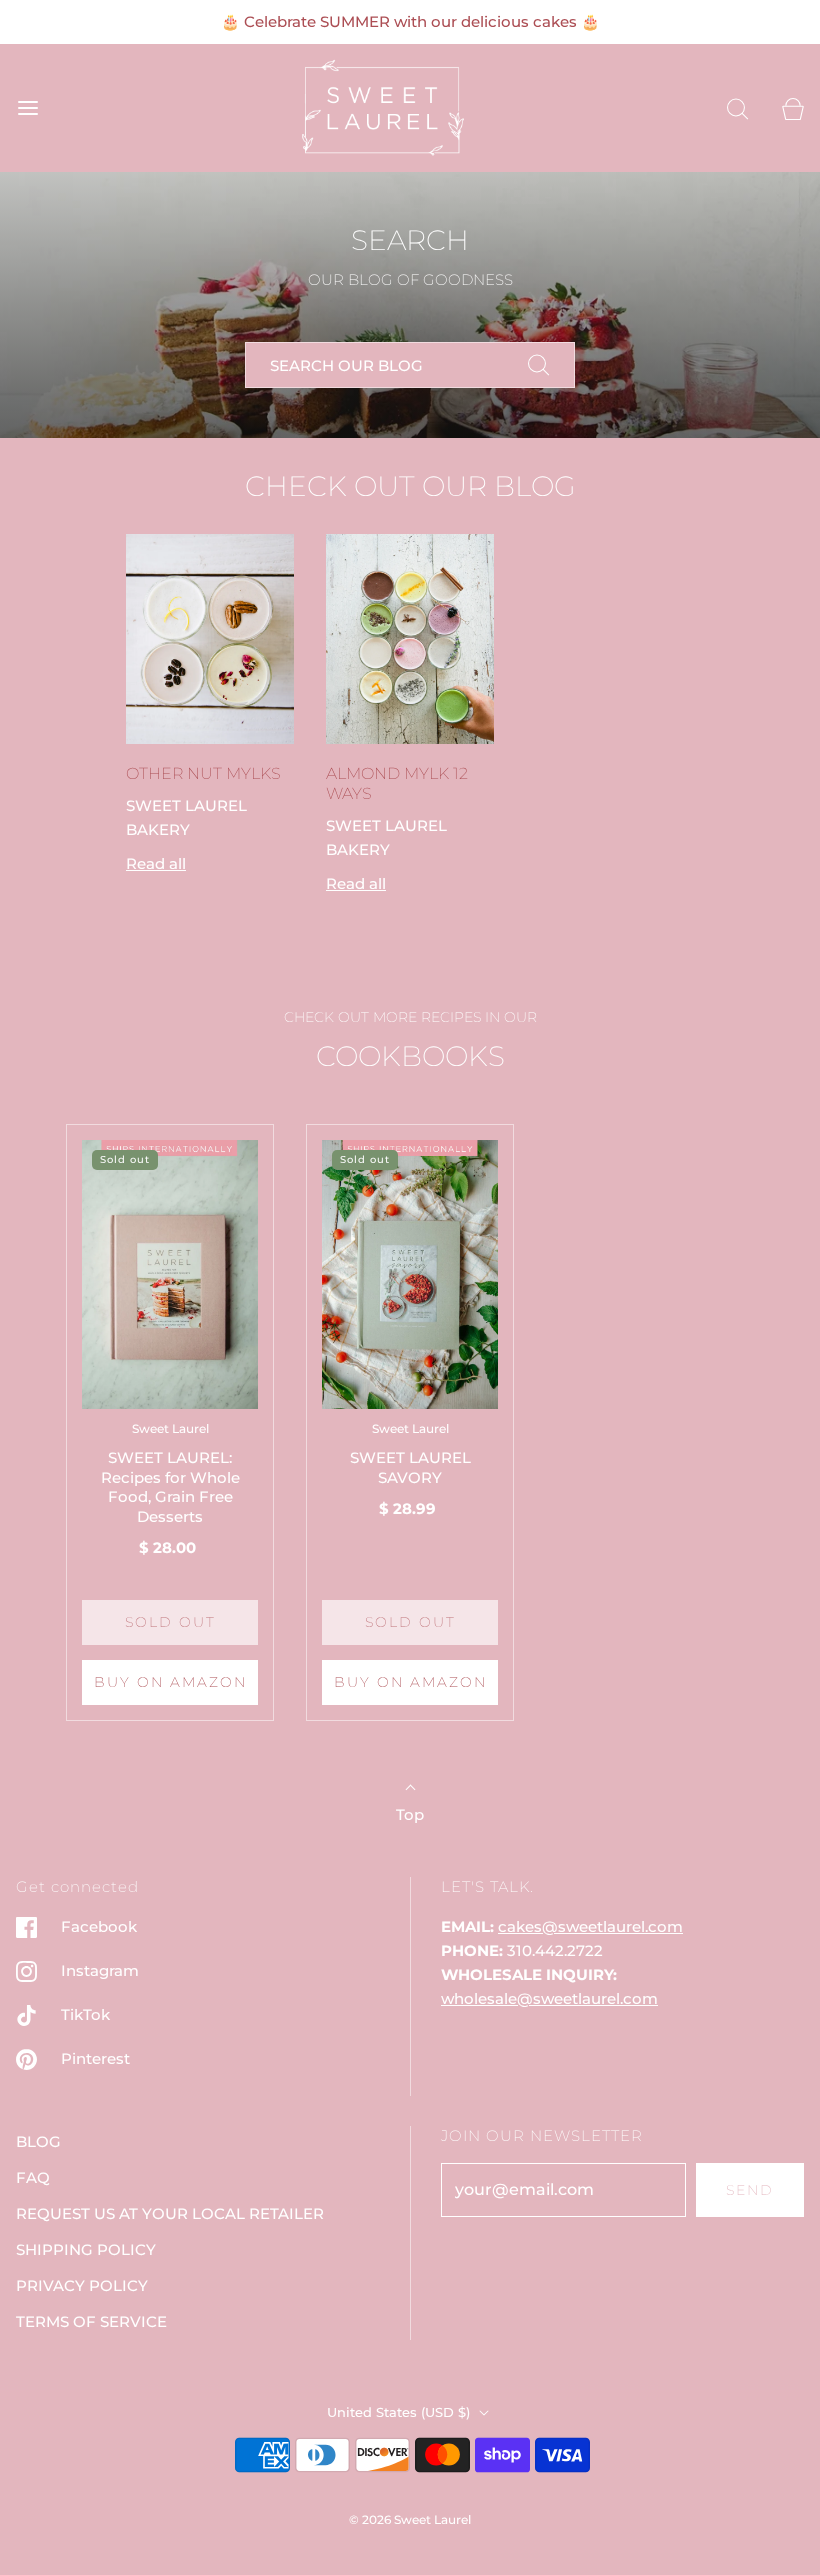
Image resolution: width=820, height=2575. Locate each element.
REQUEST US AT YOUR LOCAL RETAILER (170, 2213)
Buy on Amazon (170, 1682)
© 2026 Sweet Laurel (410, 2519)
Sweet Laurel (170, 1428)
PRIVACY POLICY (82, 2285)
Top (410, 1814)
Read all (156, 863)
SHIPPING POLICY (86, 2249)
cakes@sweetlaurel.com (590, 1926)
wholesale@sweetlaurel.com (549, 1998)
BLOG (38, 2141)
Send (750, 2190)
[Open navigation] (27, 108)
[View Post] (210, 639)
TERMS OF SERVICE (91, 2321)
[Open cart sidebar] (792, 108)
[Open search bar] (737, 108)
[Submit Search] (539, 365)
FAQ (33, 2177)
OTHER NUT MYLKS (203, 773)
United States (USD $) (400, 2412)
